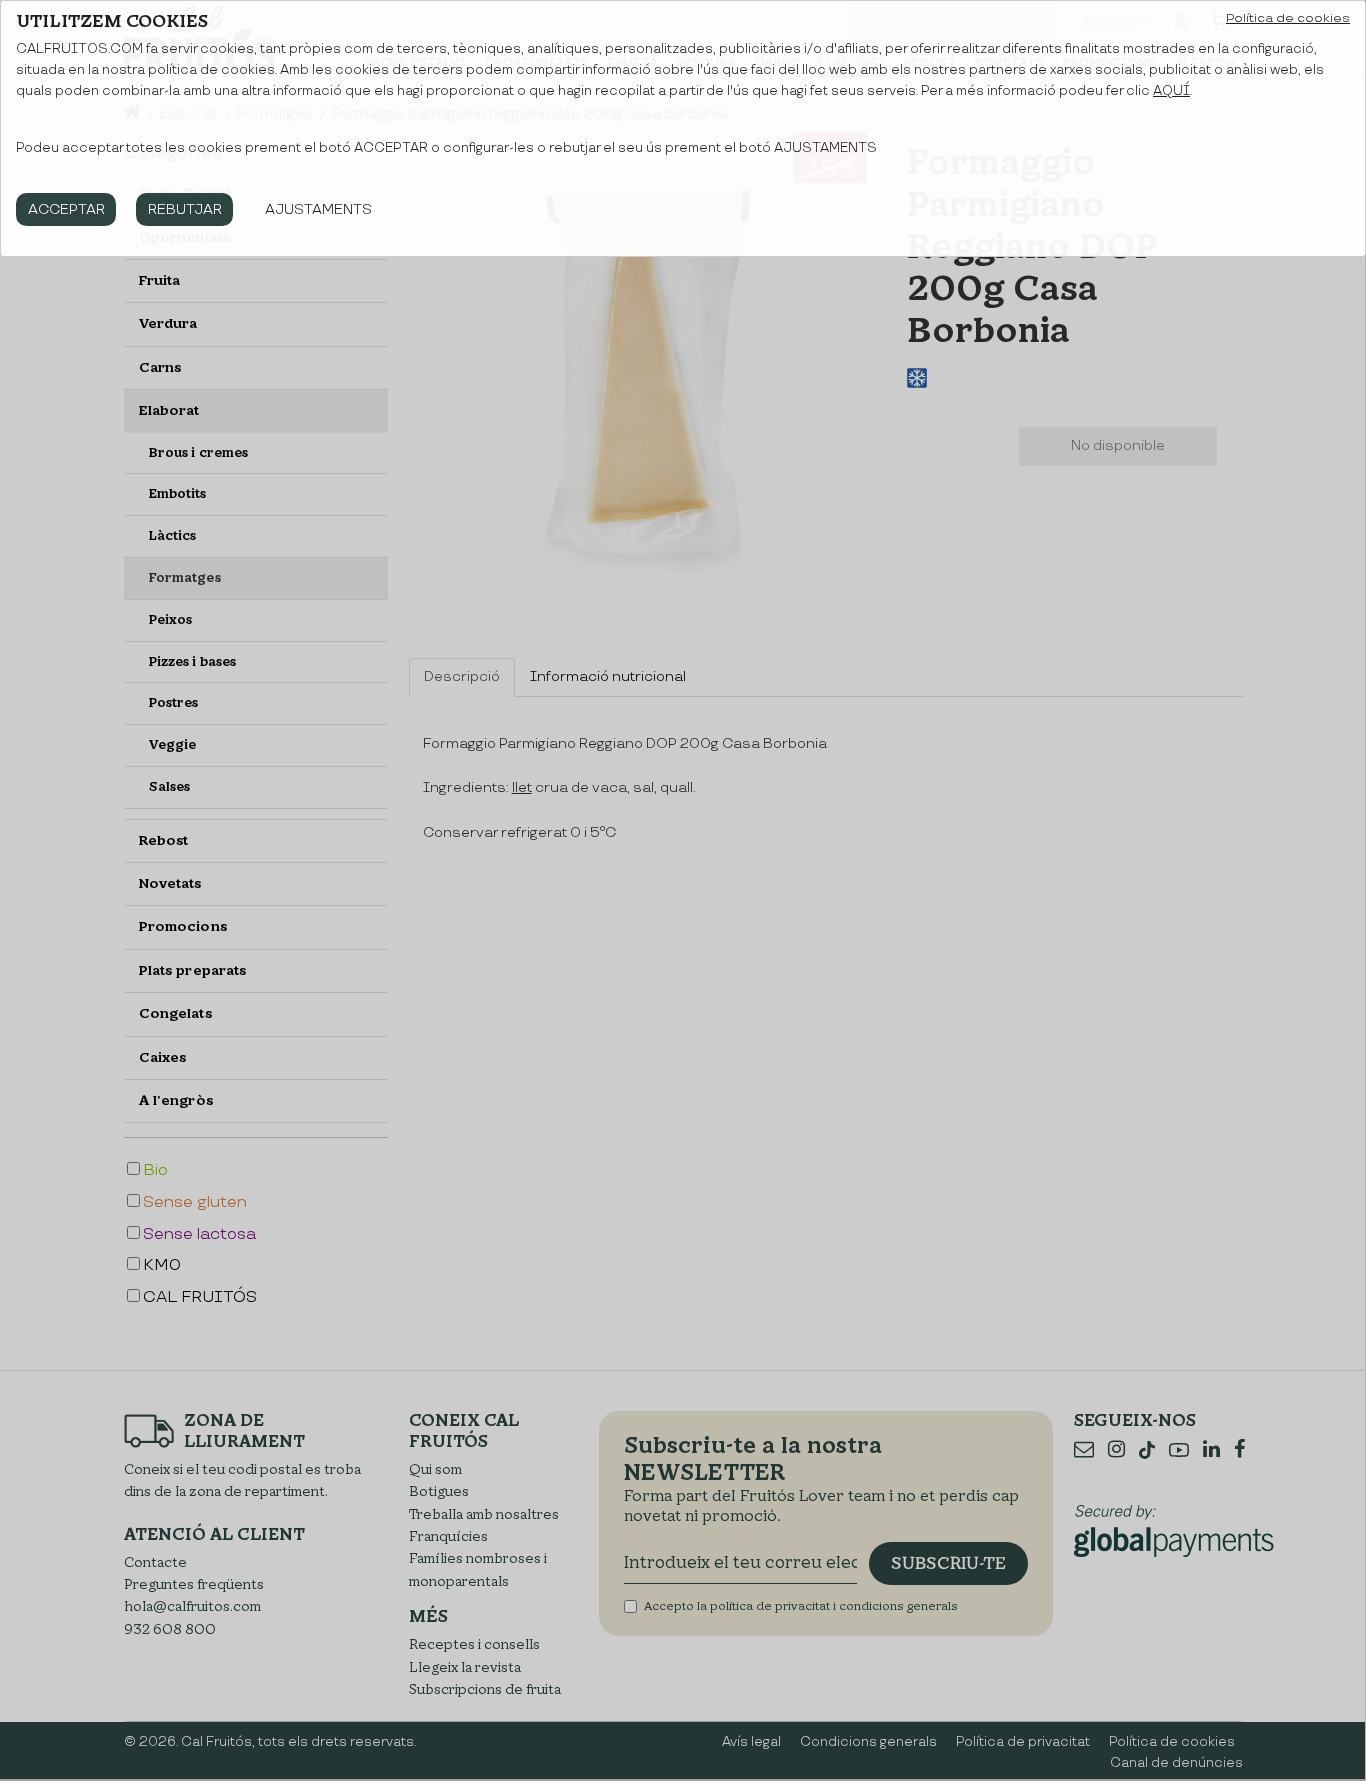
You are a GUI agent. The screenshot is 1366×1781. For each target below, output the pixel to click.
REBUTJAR (185, 209)
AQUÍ (1171, 91)
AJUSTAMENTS (318, 209)
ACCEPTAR (66, 209)
